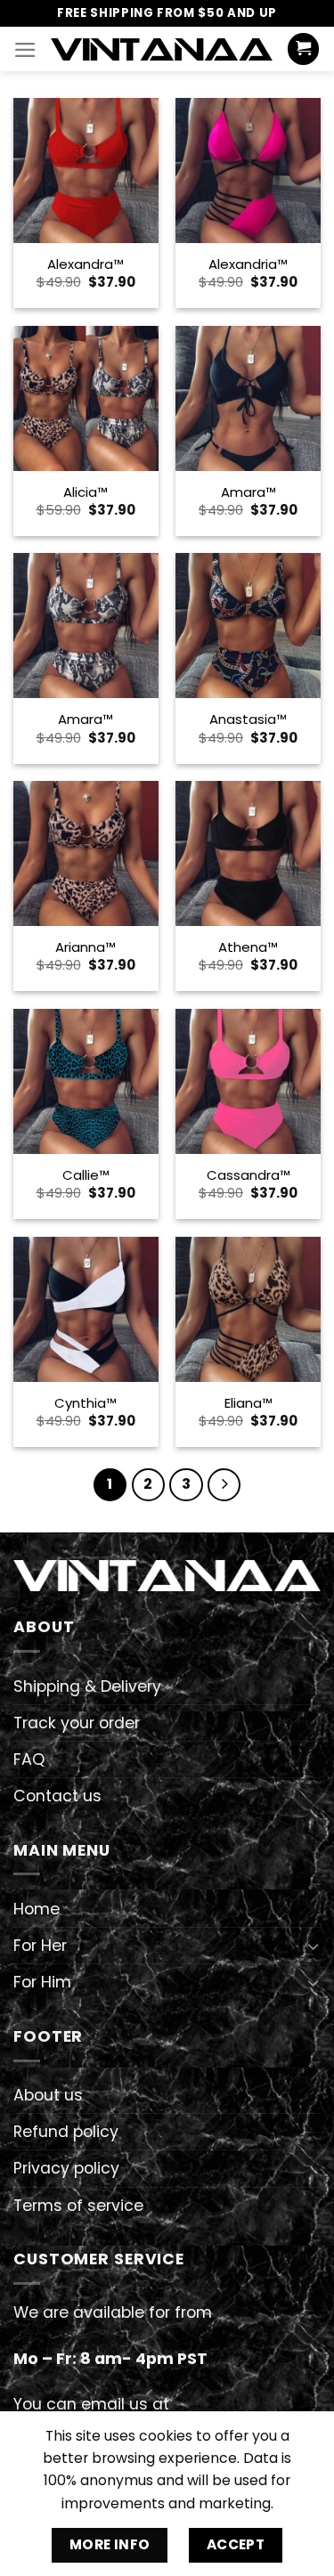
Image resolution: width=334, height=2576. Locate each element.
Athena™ (248, 947)
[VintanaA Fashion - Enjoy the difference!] (162, 49)
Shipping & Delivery (87, 1686)
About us (48, 2095)
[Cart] (303, 49)
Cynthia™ (86, 1403)
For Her (40, 1946)
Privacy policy (66, 2168)
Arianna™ (86, 947)
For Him (42, 1982)
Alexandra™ (86, 264)
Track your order (77, 1723)
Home (37, 1909)
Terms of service (78, 2206)
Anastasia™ (248, 719)
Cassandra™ (248, 1175)
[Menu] (25, 50)
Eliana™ (248, 1403)
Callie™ (86, 1175)
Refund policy (66, 2132)
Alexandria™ (248, 264)
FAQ (29, 1759)
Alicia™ (86, 492)
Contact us (57, 1796)
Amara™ (248, 492)
